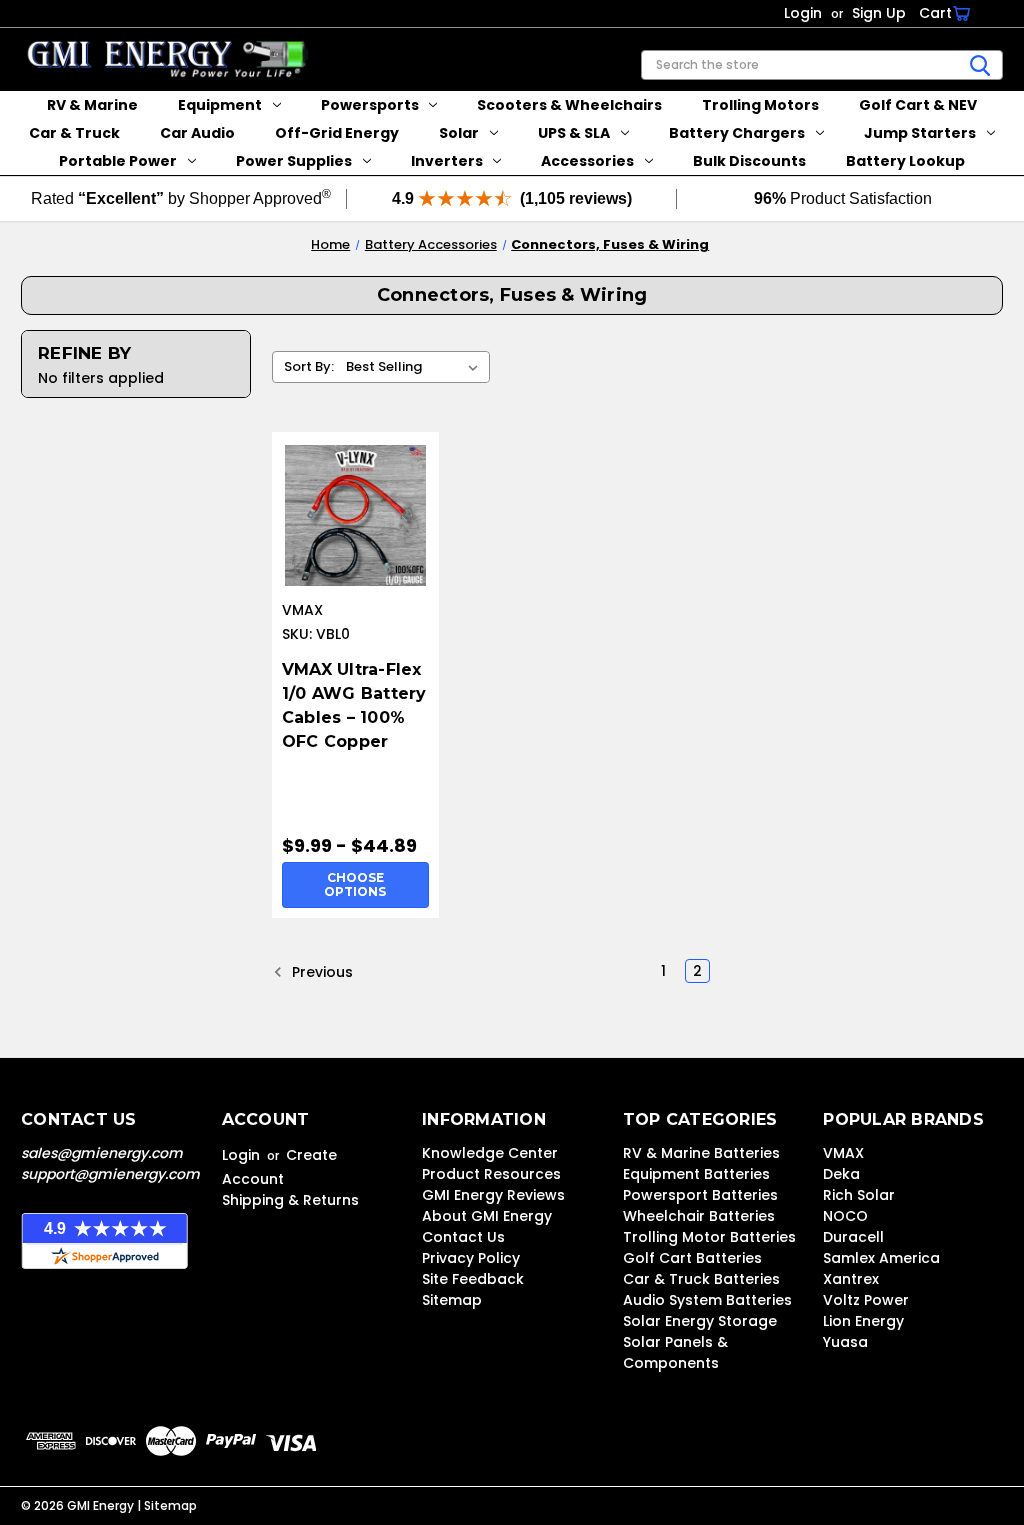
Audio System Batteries (707, 1300)
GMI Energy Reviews (493, 1195)
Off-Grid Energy (337, 133)
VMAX (843, 1153)
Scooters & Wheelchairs (569, 105)
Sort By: (309, 366)
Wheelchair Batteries (699, 1216)
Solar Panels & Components (675, 1352)
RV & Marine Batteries (701, 1153)
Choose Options (355, 884)
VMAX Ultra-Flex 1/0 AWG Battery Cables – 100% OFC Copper (354, 705)
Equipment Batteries (696, 1174)
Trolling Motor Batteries (709, 1237)
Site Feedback (473, 1279)
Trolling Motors (760, 105)
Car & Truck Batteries (701, 1279)
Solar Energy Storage (700, 1321)
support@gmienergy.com (110, 1174)
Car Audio (197, 133)
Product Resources (491, 1174)
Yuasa (845, 1342)
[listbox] (416, 367)
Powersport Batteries (700, 1195)
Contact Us (463, 1237)
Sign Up (879, 13)
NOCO (845, 1216)
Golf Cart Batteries (692, 1258)
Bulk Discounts (749, 161)
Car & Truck (74, 133)
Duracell (853, 1237)
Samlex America (881, 1258)
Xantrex (851, 1279)
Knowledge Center (490, 1153)
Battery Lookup (905, 161)
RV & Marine (92, 105)
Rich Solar (859, 1195)
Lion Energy (863, 1321)
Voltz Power (866, 1300)
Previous (320, 971)
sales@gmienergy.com (102, 1153)
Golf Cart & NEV (918, 105)
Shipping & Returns (290, 1200)
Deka (841, 1174)
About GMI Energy (487, 1216)
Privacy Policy (471, 1258)
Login (803, 13)
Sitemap (452, 1300)
